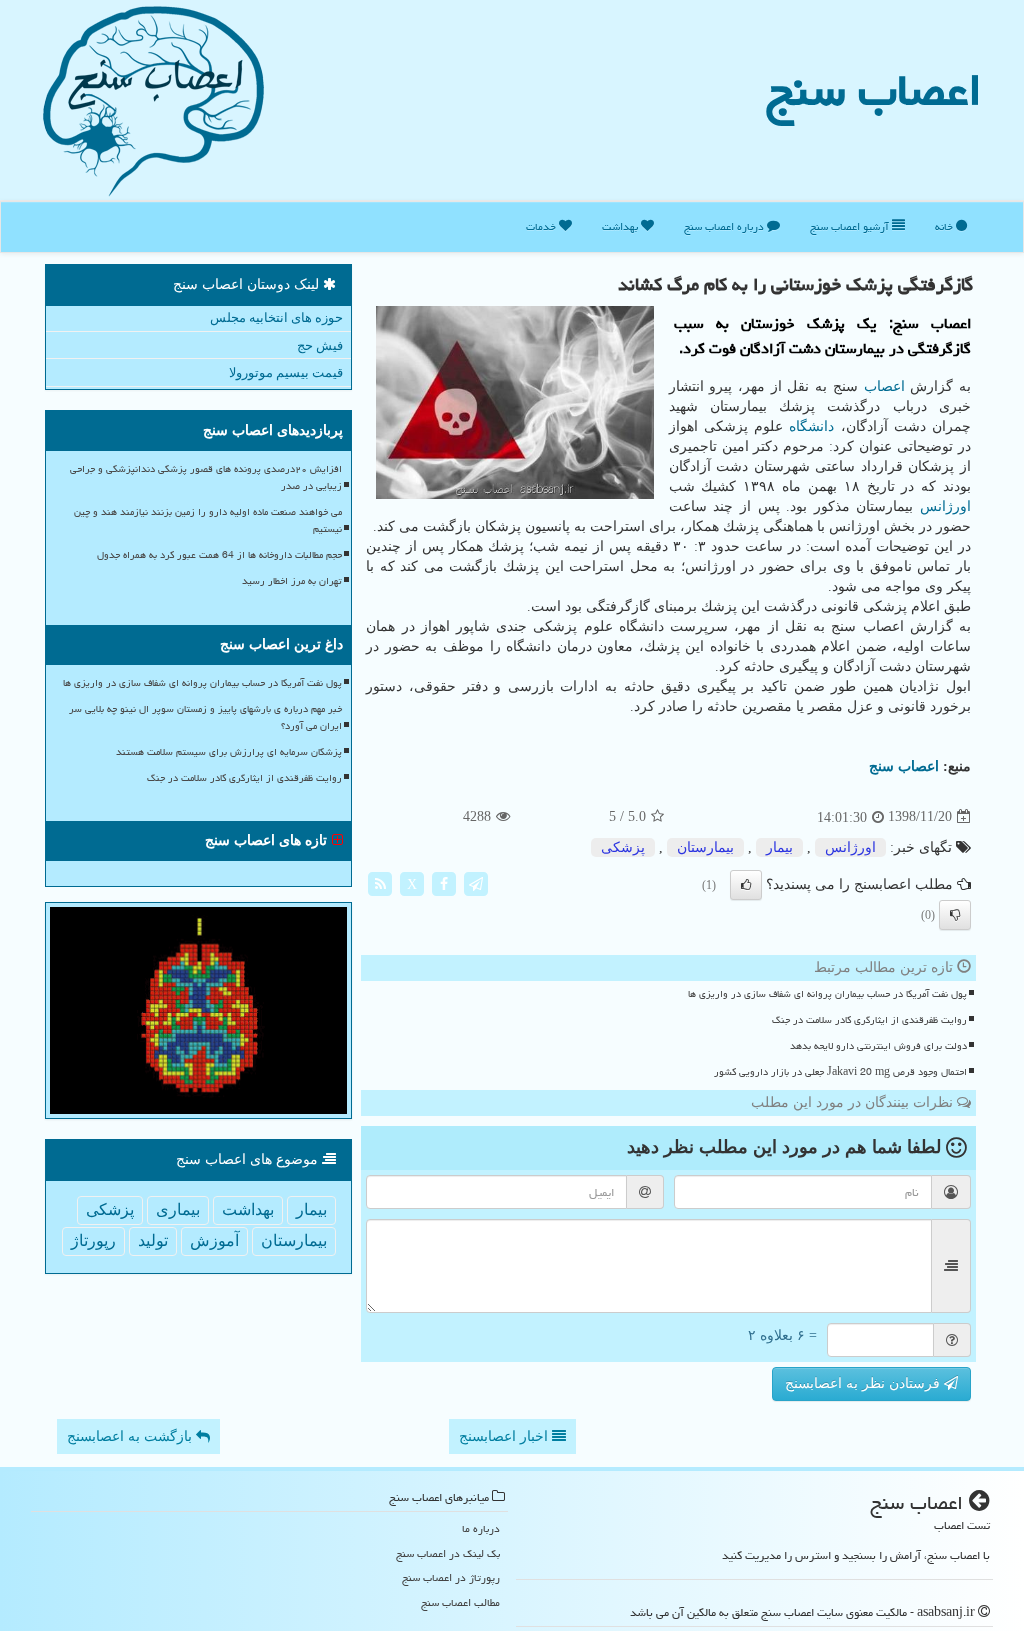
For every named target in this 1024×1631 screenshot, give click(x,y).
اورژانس (945, 506)
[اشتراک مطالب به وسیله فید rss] (380, 882)
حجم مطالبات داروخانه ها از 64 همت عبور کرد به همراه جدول (219, 555)
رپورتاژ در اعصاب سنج (451, 1577)
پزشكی (623, 847)
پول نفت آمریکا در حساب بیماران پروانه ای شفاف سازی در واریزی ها (827, 994)
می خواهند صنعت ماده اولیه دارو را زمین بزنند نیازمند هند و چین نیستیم (208, 520)
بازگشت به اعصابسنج (131, 1436)
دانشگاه (811, 426)
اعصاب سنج (874, 90)
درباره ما (481, 1528)
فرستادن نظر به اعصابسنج (864, 1383)
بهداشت (621, 226)
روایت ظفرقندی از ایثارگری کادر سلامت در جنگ (869, 1020)
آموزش (214, 1240)
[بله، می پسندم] (746, 885)
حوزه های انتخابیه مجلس (276, 317)
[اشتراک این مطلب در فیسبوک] (444, 882)
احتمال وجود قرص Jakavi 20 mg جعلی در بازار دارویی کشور (840, 1072)
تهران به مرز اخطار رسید (292, 581)
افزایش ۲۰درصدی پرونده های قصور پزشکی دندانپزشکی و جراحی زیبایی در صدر (206, 477)
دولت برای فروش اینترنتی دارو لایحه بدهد (878, 1046)
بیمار (779, 847)
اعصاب (884, 386)
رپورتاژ (93, 1240)
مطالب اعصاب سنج (460, 1602)
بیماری (178, 1209)
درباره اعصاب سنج (725, 226)
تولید (153, 1240)
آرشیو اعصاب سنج (851, 226)
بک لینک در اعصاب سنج (448, 1553)
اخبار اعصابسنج (505, 1436)
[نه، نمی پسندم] (955, 915)
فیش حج (320, 345)
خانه (945, 226)
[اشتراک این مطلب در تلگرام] (476, 882)
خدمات (542, 226)
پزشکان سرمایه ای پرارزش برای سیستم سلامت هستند (229, 752)
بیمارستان (705, 847)
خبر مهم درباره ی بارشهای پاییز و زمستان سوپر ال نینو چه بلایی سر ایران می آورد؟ (205, 717)
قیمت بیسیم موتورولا (286, 372)
